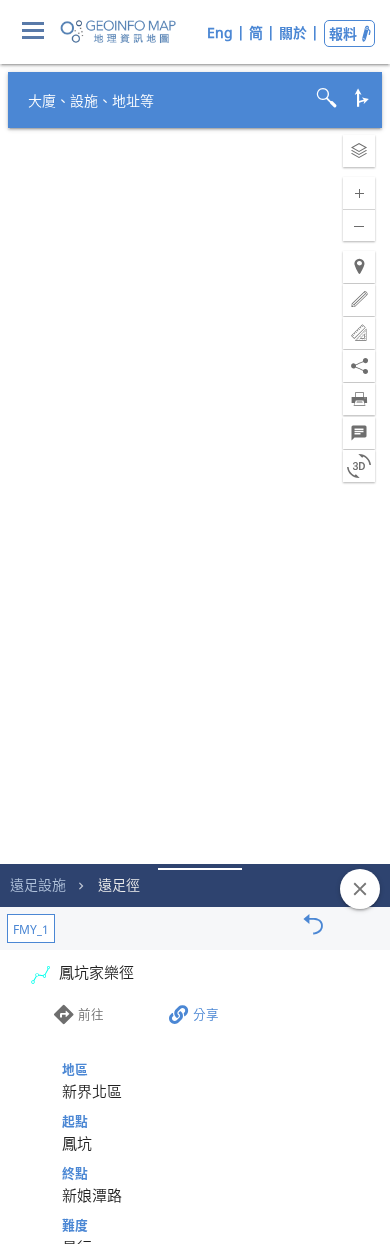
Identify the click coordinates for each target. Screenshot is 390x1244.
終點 (75, 1173)
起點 (75, 1121)
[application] (195, 622)
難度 (75, 1225)
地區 (75, 1069)
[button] (359, 151)
